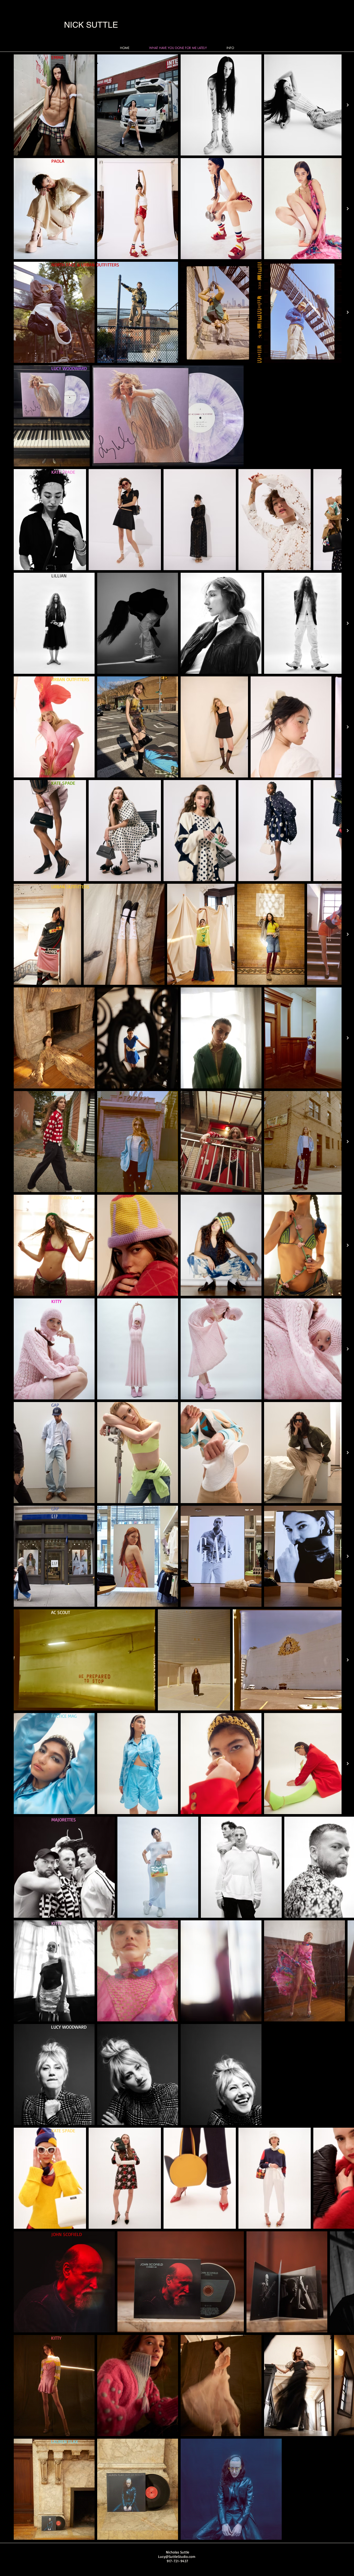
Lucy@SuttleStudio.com (177, 2556)
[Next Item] (348, 105)
